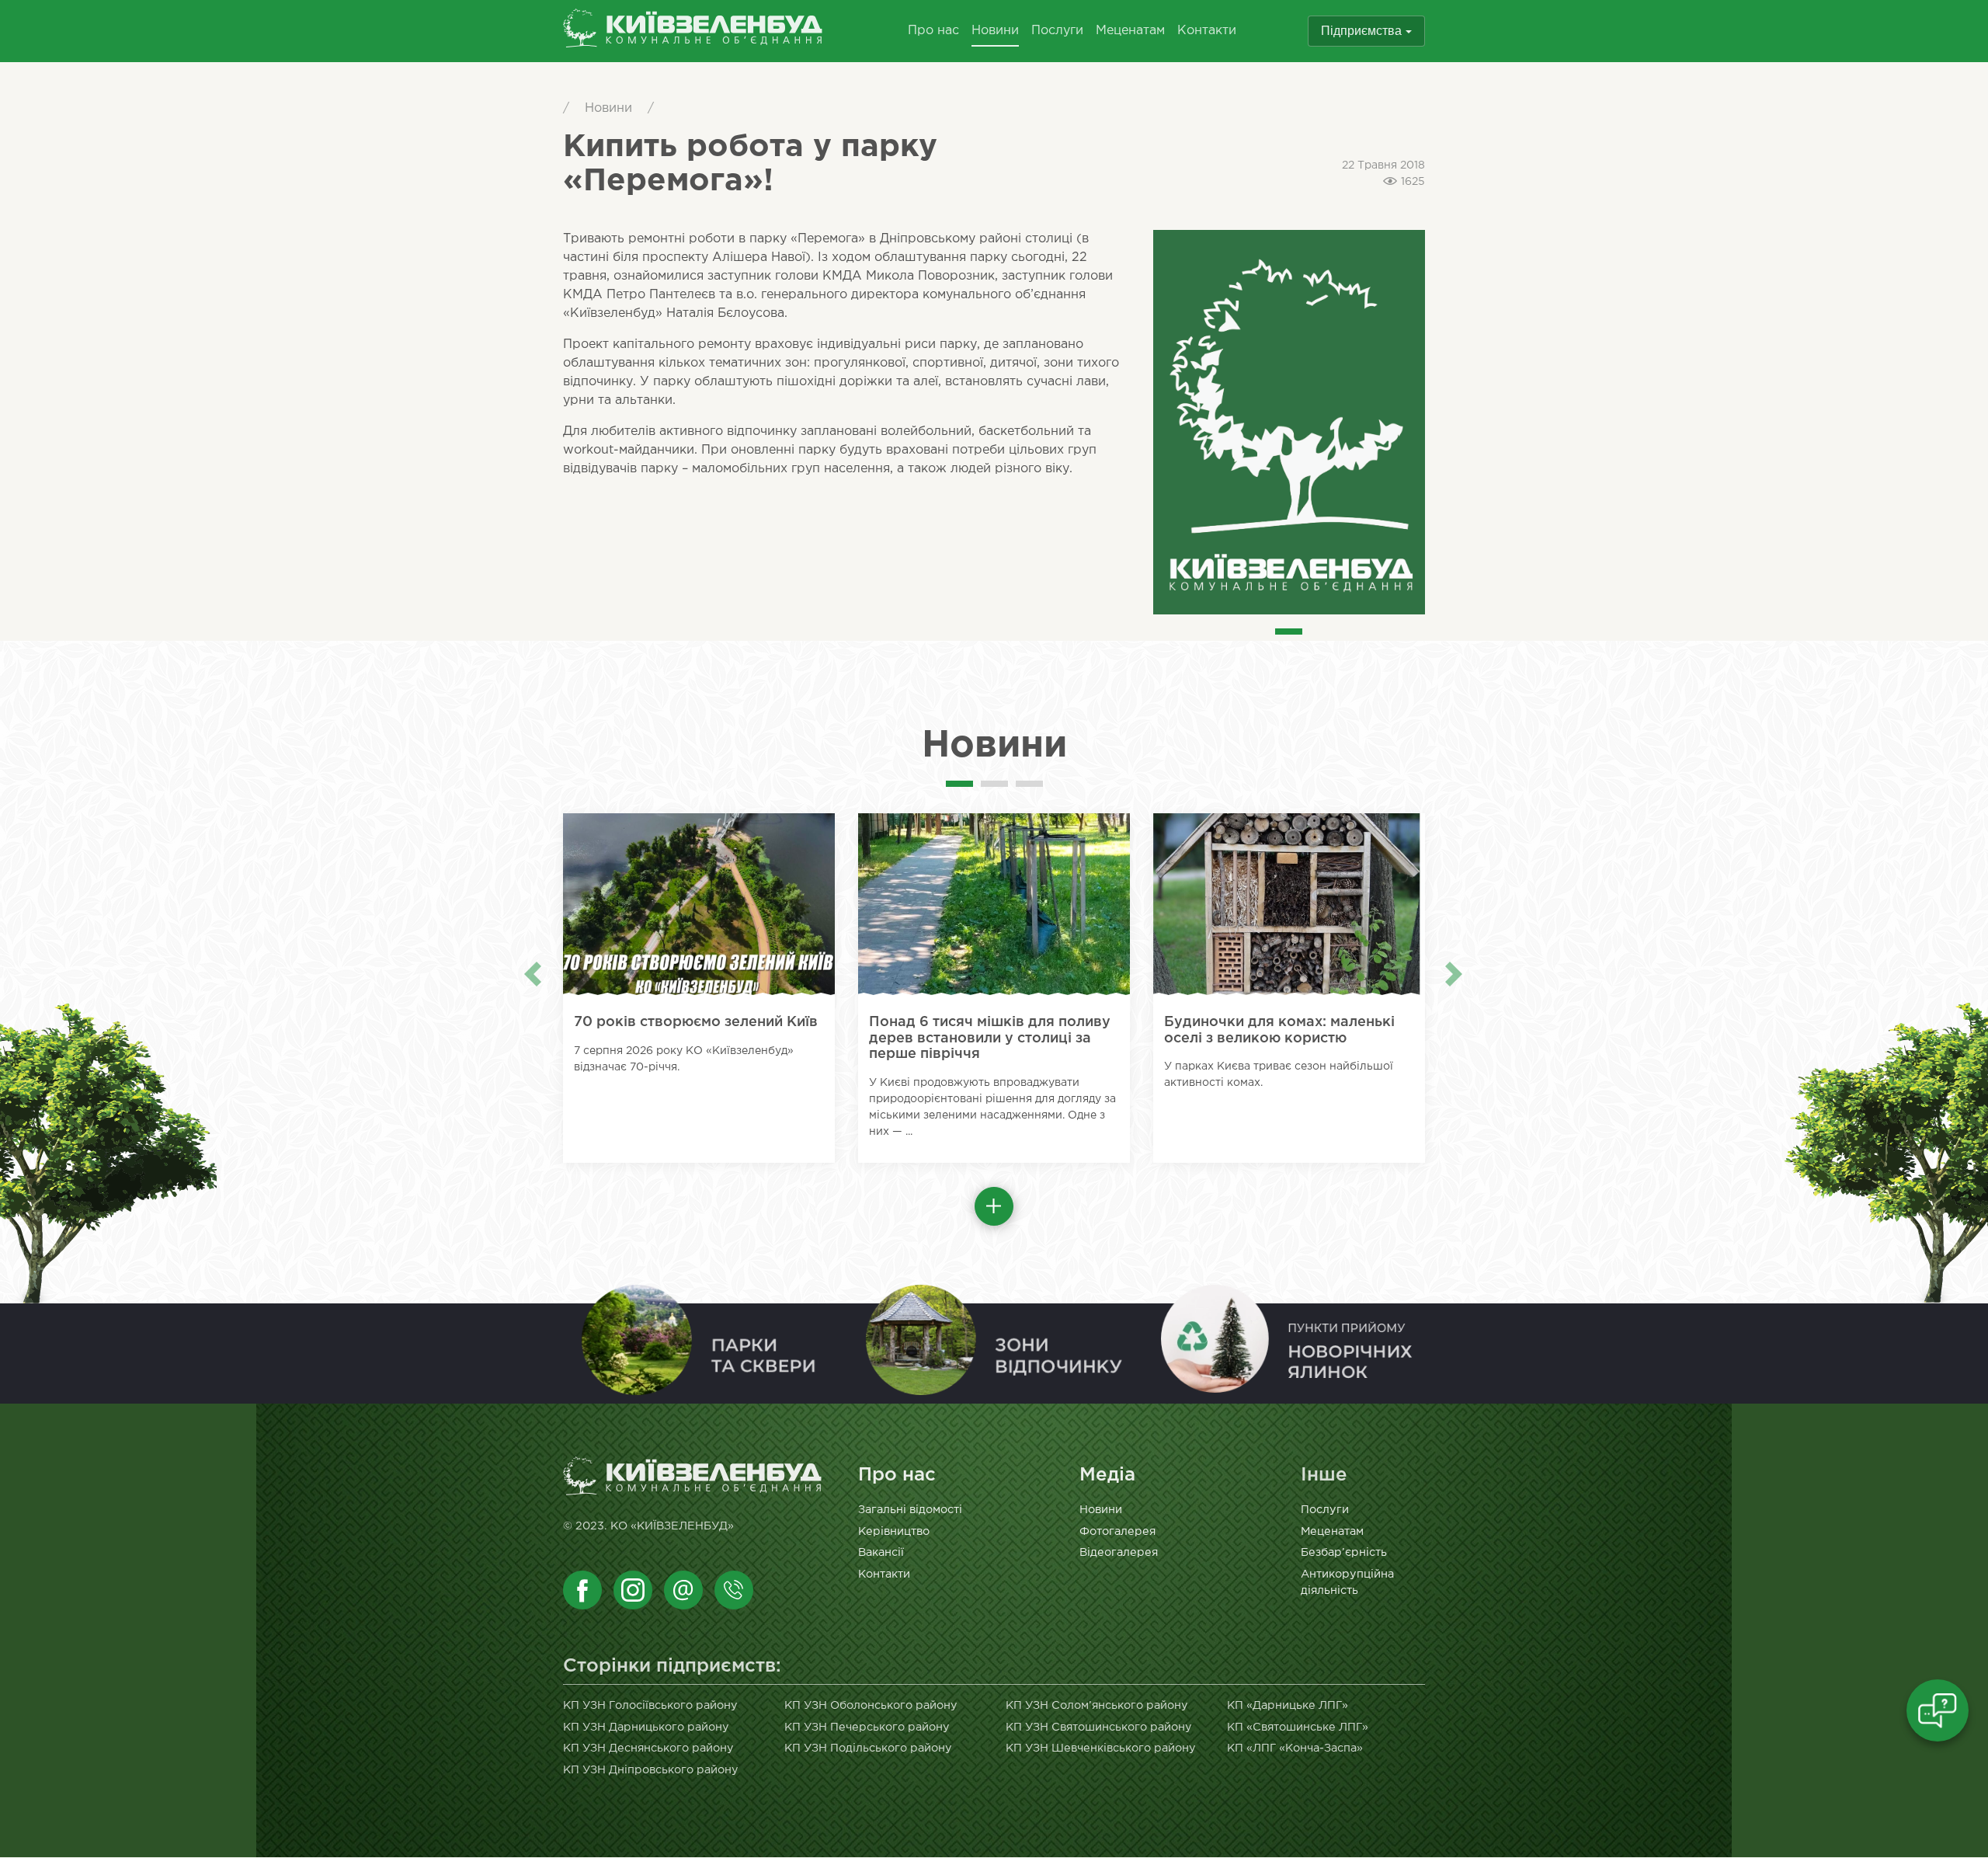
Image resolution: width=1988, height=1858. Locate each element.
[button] (994, 1206)
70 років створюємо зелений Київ (696, 1022)
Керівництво (894, 1531)
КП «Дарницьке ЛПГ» (1288, 1705)
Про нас (933, 31)
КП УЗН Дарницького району (646, 1727)
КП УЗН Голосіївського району (650, 1705)
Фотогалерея (1117, 1531)
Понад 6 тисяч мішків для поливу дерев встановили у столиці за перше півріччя (990, 1038)
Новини (995, 31)
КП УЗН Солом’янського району (1097, 1705)
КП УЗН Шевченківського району (1101, 1748)
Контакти (1207, 31)
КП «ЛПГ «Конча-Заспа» (1295, 1748)
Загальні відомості (910, 1510)
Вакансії (881, 1552)
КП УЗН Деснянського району (648, 1748)
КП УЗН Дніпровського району (651, 1770)
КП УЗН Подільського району (868, 1748)
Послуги (1057, 31)
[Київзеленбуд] (693, 31)
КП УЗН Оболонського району (871, 1705)
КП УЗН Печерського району (867, 1727)
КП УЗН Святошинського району (1099, 1727)
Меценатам (1130, 31)
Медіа (1107, 1475)
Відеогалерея (1119, 1552)
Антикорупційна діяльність (1347, 1583)
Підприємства (1361, 31)
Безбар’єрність (1344, 1552)
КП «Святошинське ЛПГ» (1298, 1727)
